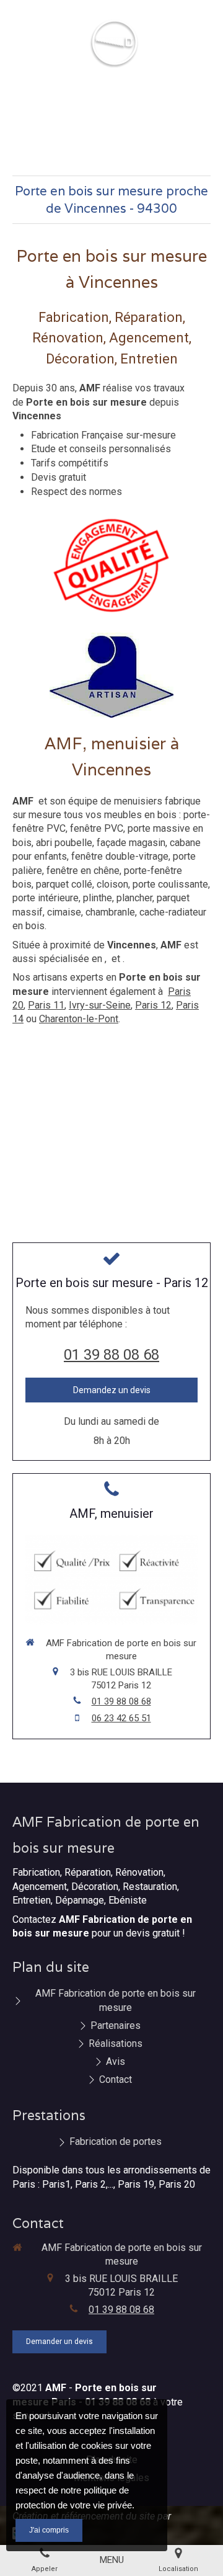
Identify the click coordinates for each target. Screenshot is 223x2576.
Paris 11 (46, 1005)
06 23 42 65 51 (121, 1718)
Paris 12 (153, 1005)
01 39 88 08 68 (111, 1355)
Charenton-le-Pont (79, 1019)
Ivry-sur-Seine (100, 1005)
